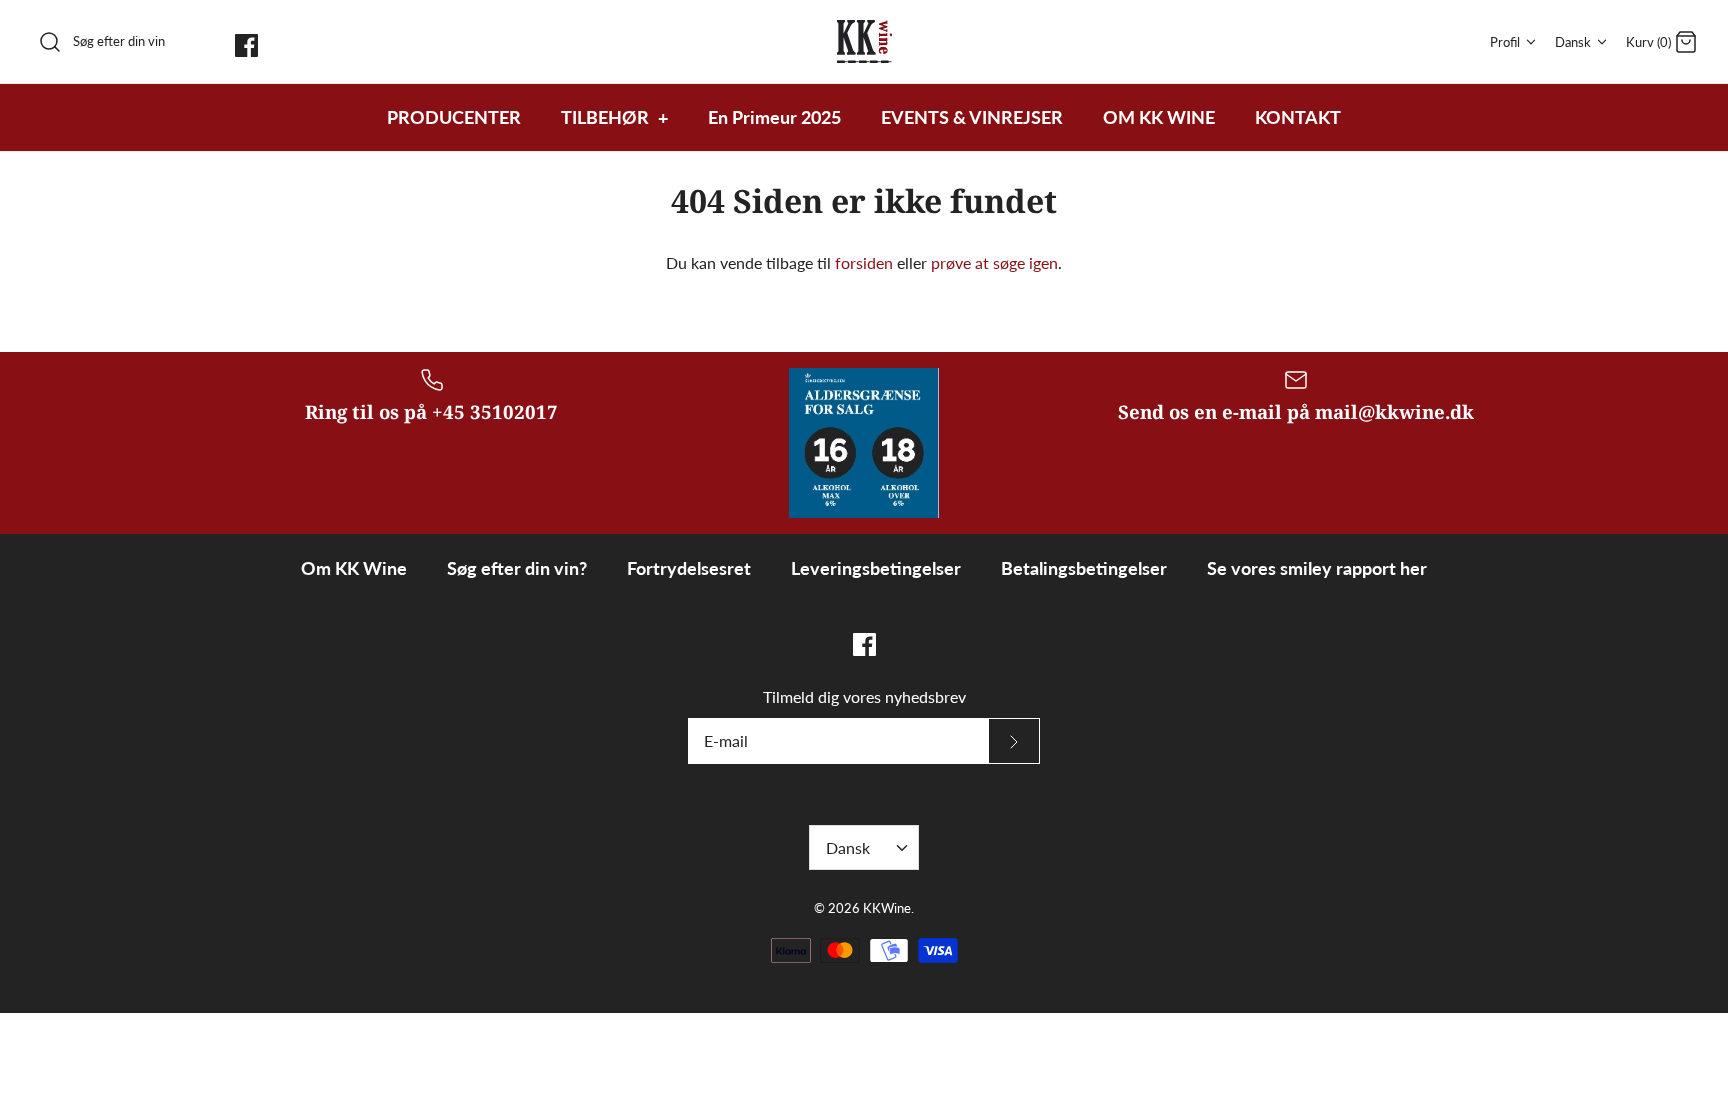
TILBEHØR (614, 117)
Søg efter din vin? (517, 568)
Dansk (1573, 42)
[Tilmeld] (1014, 741)
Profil (1505, 42)
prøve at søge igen (994, 262)
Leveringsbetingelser (876, 568)
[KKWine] (864, 41)
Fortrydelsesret (689, 568)
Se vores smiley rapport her (1317, 568)
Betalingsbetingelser (1084, 568)
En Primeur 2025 (774, 117)
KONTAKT (1298, 117)
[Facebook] (246, 45)
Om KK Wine (354, 568)
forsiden (864, 262)
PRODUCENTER (454, 117)
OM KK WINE (1159, 117)
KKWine (887, 908)
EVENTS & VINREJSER (972, 117)
